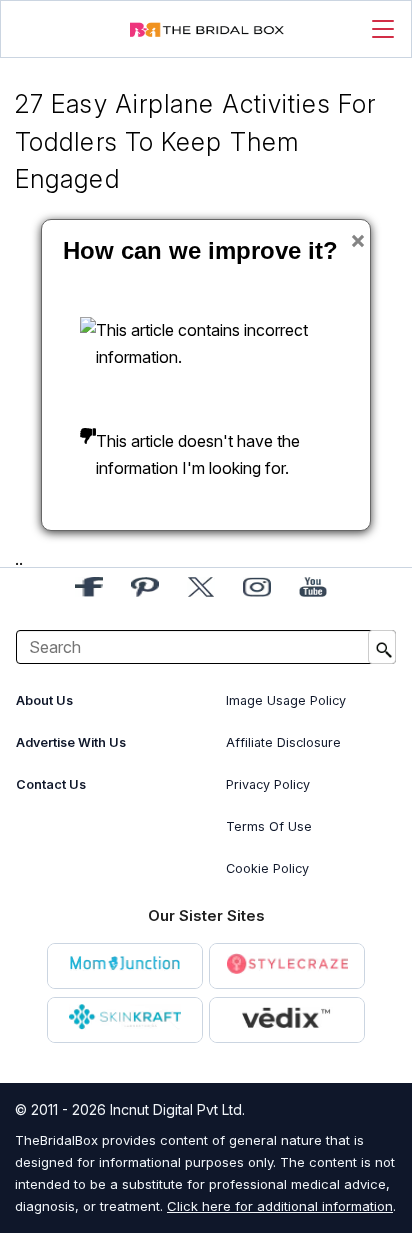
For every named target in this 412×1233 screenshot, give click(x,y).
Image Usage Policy (286, 700)
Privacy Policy (268, 784)
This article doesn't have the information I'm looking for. (198, 454)
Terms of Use (269, 826)
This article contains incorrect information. (202, 343)
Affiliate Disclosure (283, 742)
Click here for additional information (280, 1206)
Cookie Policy (267, 868)
